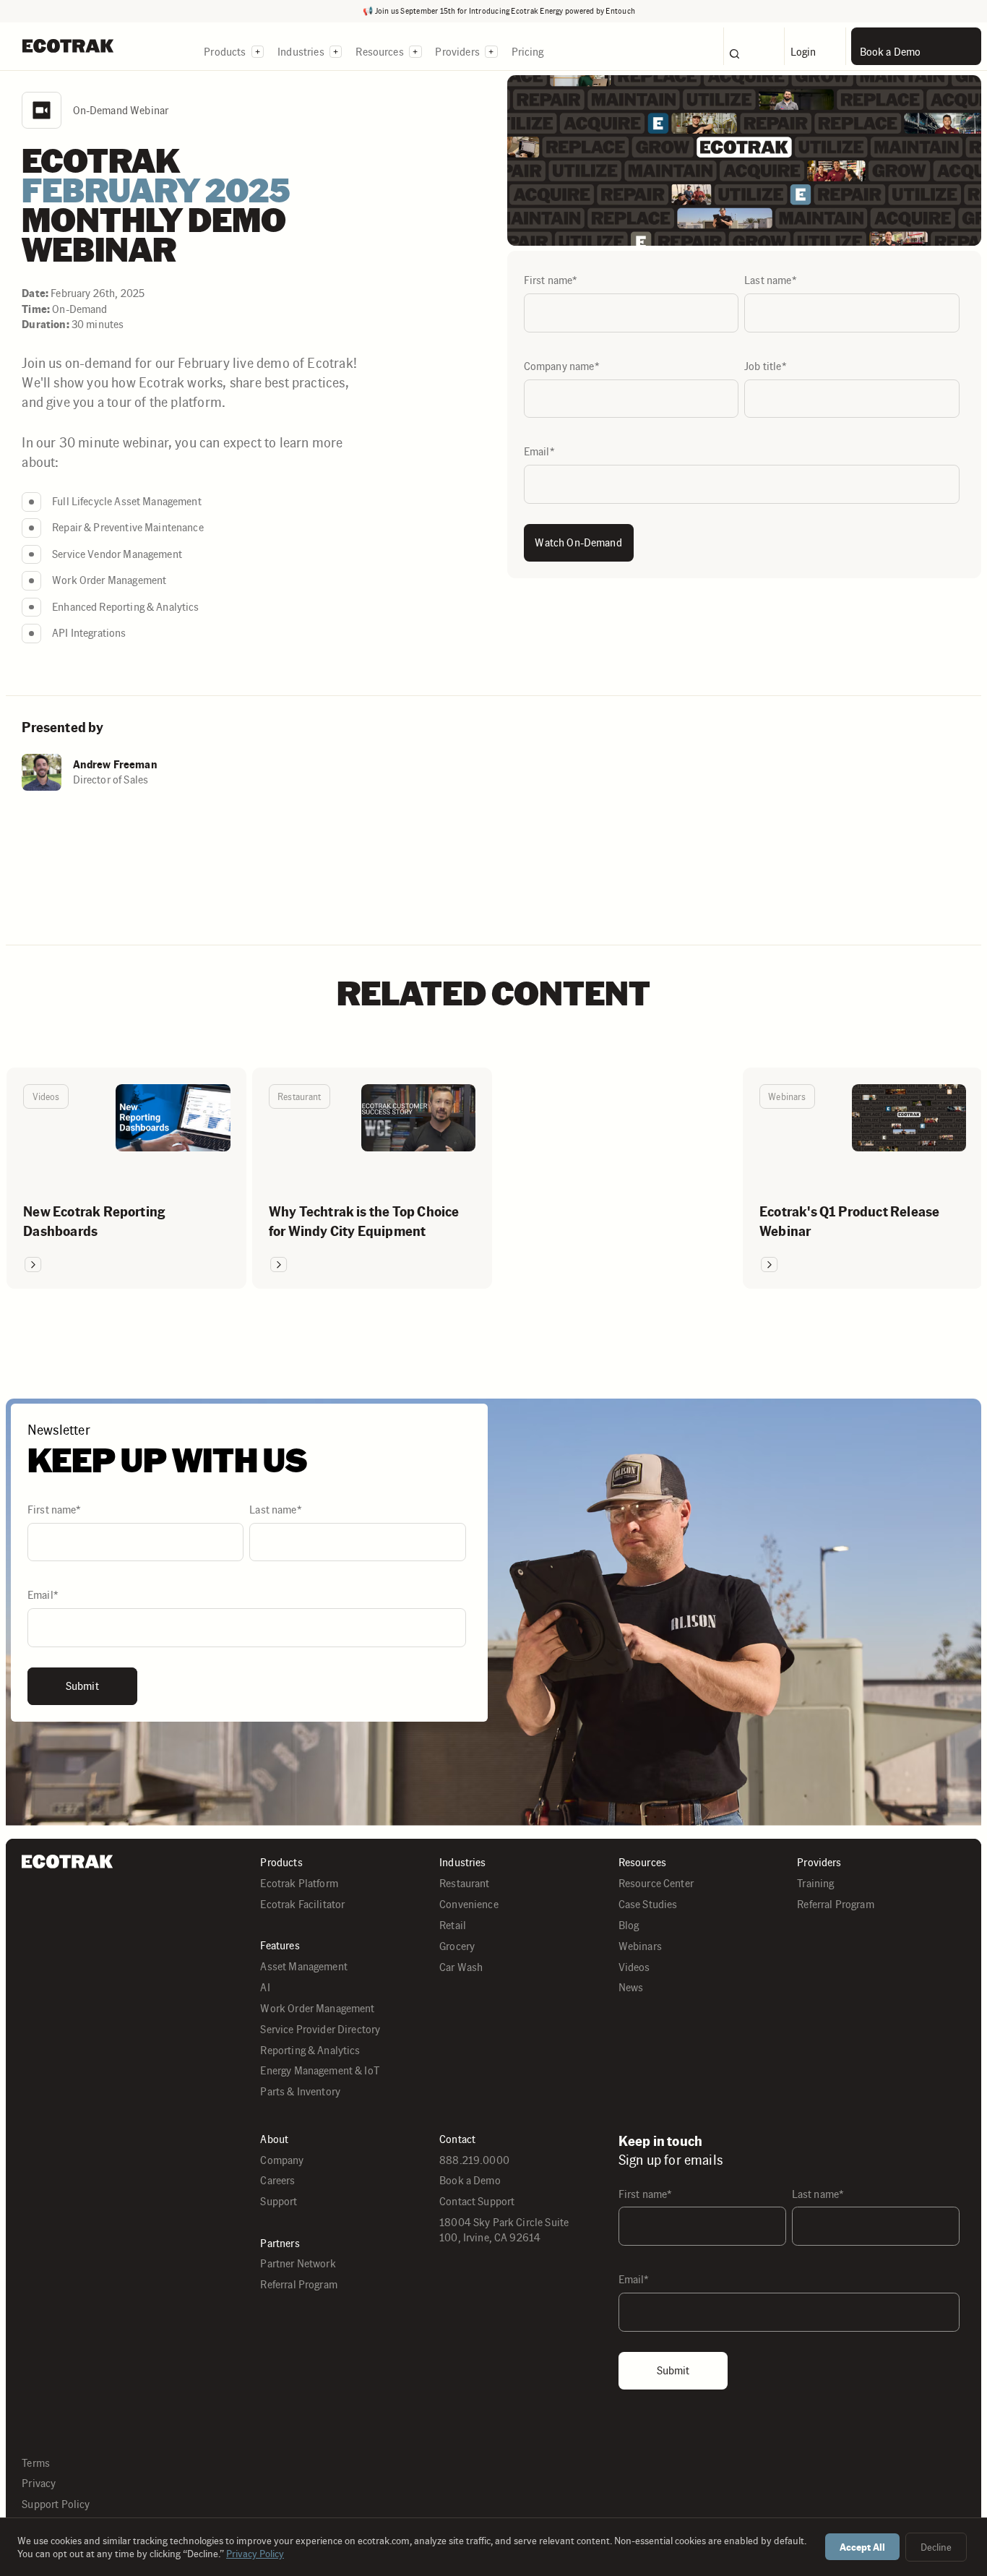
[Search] (754, 46)
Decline (936, 2547)
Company (282, 2160)
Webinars (640, 1946)
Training (815, 1883)
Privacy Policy (255, 2554)
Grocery (457, 1946)
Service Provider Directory (320, 2029)
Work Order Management (317, 2008)
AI (265, 1987)
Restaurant (465, 1883)
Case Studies (648, 1904)
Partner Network (298, 2263)
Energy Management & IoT (320, 2070)
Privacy (39, 2483)
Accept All (862, 2547)
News (631, 1987)
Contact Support (477, 2201)
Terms (36, 2463)
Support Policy (56, 2504)
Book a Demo (470, 2180)
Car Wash (461, 1967)
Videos (634, 1967)
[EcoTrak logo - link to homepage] (68, 46)
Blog (629, 1925)
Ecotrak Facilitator (302, 1904)
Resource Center (656, 1883)
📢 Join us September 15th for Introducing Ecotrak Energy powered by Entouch (499, 11)
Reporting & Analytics (310, 2050)
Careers (277, 2180)
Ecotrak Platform (299, 1883)
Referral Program (835, 1904)
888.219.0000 (474, 2160)
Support (279, 2201)
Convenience (469, 1904)
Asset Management (303, 1966)
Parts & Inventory (300, 2091)
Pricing (528, 52)
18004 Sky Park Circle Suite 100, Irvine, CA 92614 (504, 2230)
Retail (453, 1925)
